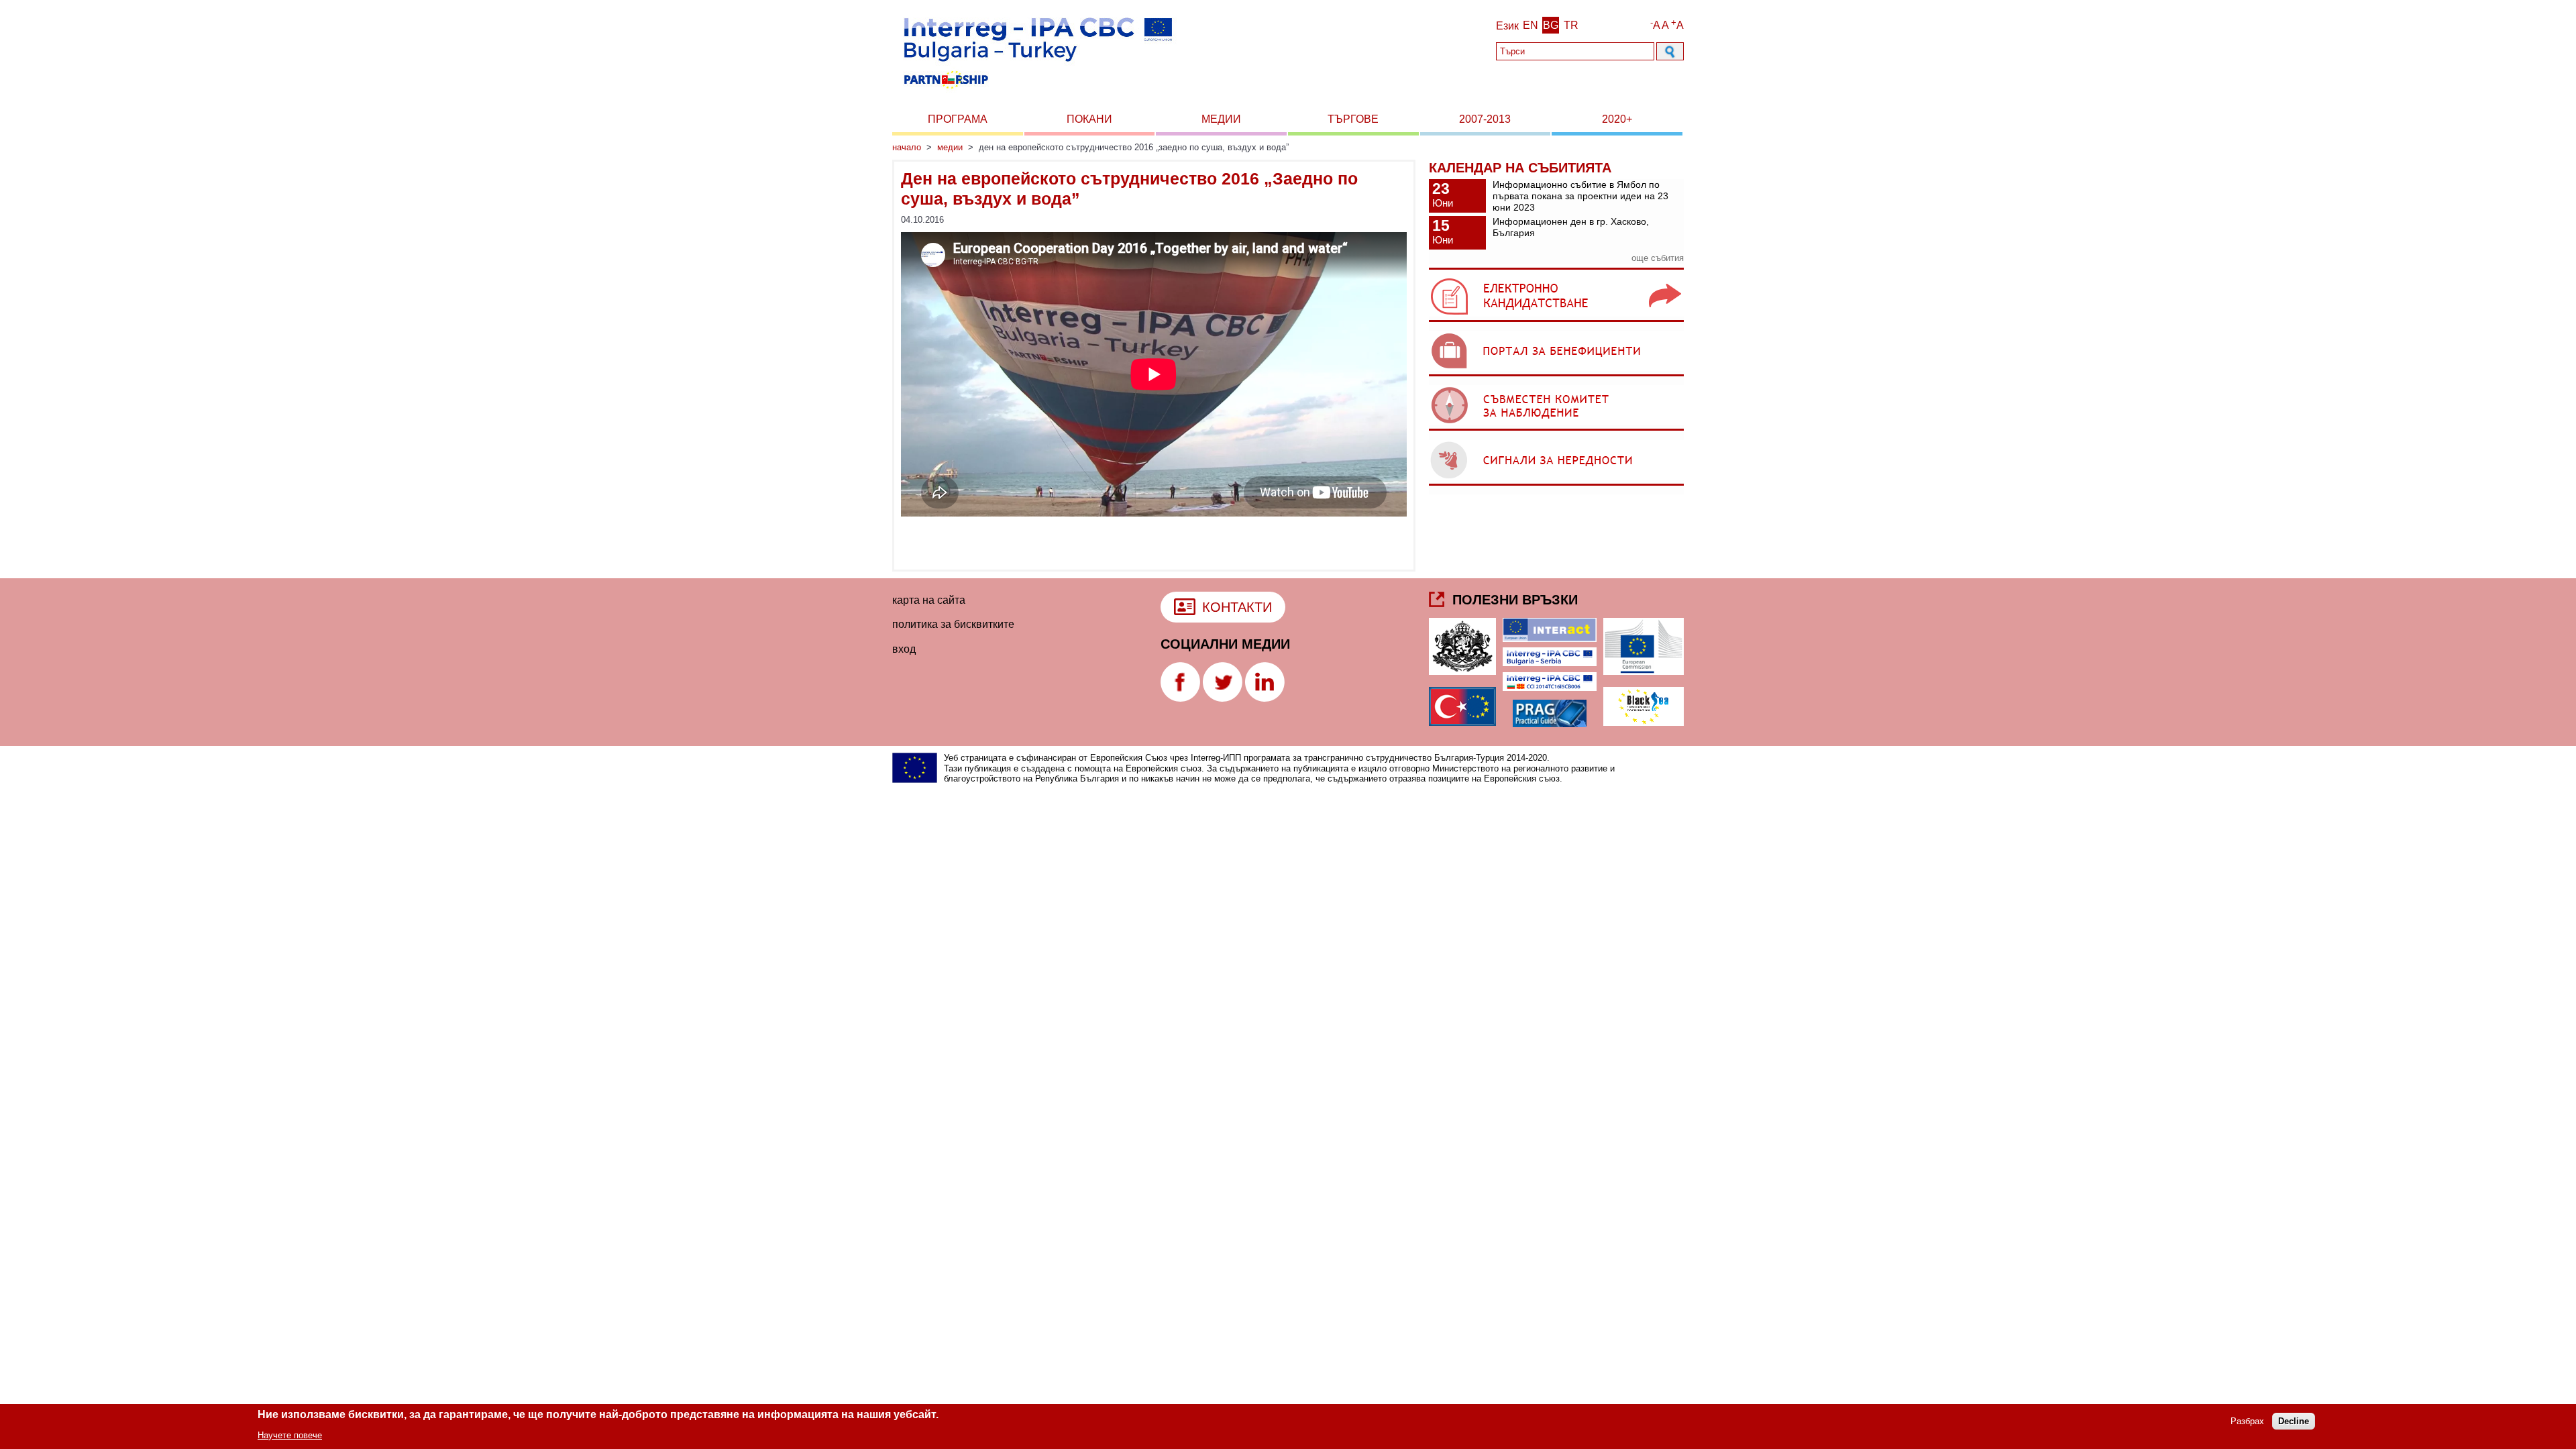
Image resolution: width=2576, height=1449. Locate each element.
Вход (904, 649)
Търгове (1353, 119)
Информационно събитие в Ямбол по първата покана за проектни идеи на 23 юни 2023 (1580, 196)
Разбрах (2247, 1421)
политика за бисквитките (953, 624)
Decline (2294, 1421)
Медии (1221, 119)
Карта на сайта (929, 600)
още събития (1658, 258)
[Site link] (1556, 322)
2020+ (1617, 119)
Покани (1089, 119)
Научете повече (290, 1435)
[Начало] (1037, 93)
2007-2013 (1485, 119)
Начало (907, 147)
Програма (958, 119)
